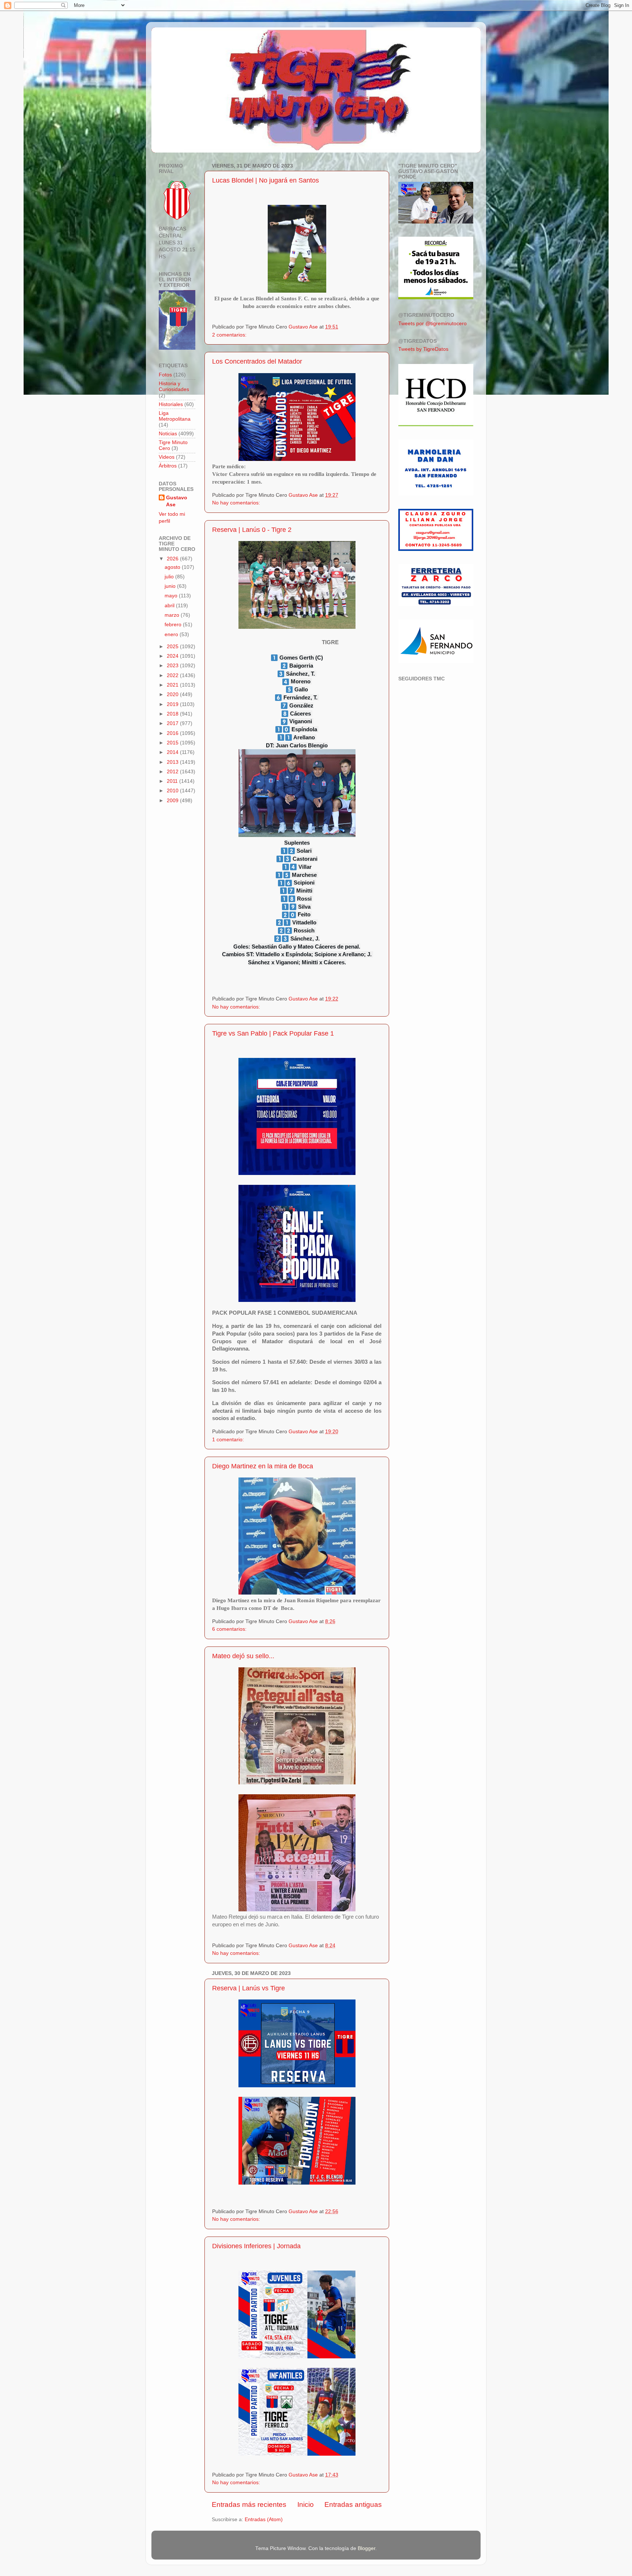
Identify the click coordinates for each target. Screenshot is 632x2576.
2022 (173, 675)
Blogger (366, 2548)
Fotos (165, 375)
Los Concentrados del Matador (257, 361)
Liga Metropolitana (175, 416)
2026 (173, 559)
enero (172, 634)
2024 (173, 656)
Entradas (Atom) (264, 2519)
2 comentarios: (230, 335)
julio (170, 577)
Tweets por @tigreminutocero (432, 324)
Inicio (306, 2504)
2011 (173, 781)
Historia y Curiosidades (174, 386)
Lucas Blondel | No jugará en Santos (266, 180)
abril (170, 606)
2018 (173, 714)
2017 (173, 723)
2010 (173, 791)
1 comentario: (229, 1440)
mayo (172, 596)
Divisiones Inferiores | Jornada (256, 2246)
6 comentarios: (230, 1629)
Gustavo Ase (177, 501)
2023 (173, 666)
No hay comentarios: (237, 503)
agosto (173, 567)
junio (171, 586)
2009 (173, 801)
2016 (173, 733)
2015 (173, 743)
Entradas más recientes (249, 2504)
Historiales (171, 404)
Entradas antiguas (353, 2504)
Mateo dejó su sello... (243, 1656)
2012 (173, 772)
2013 (173, 762)
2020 (173, 694)
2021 (173, 685)
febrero (174, 625)
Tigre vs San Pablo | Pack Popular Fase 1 (273, 1033)
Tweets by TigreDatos (423, 349)
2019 (173, 704)
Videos (167, 457)
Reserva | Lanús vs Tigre (249, 1988)
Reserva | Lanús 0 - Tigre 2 (252, 530)
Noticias (168, 434)
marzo (173, 615)
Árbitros (168, 466)
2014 (173, 752)
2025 (173, 647)
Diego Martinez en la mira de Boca (263, 1466)
